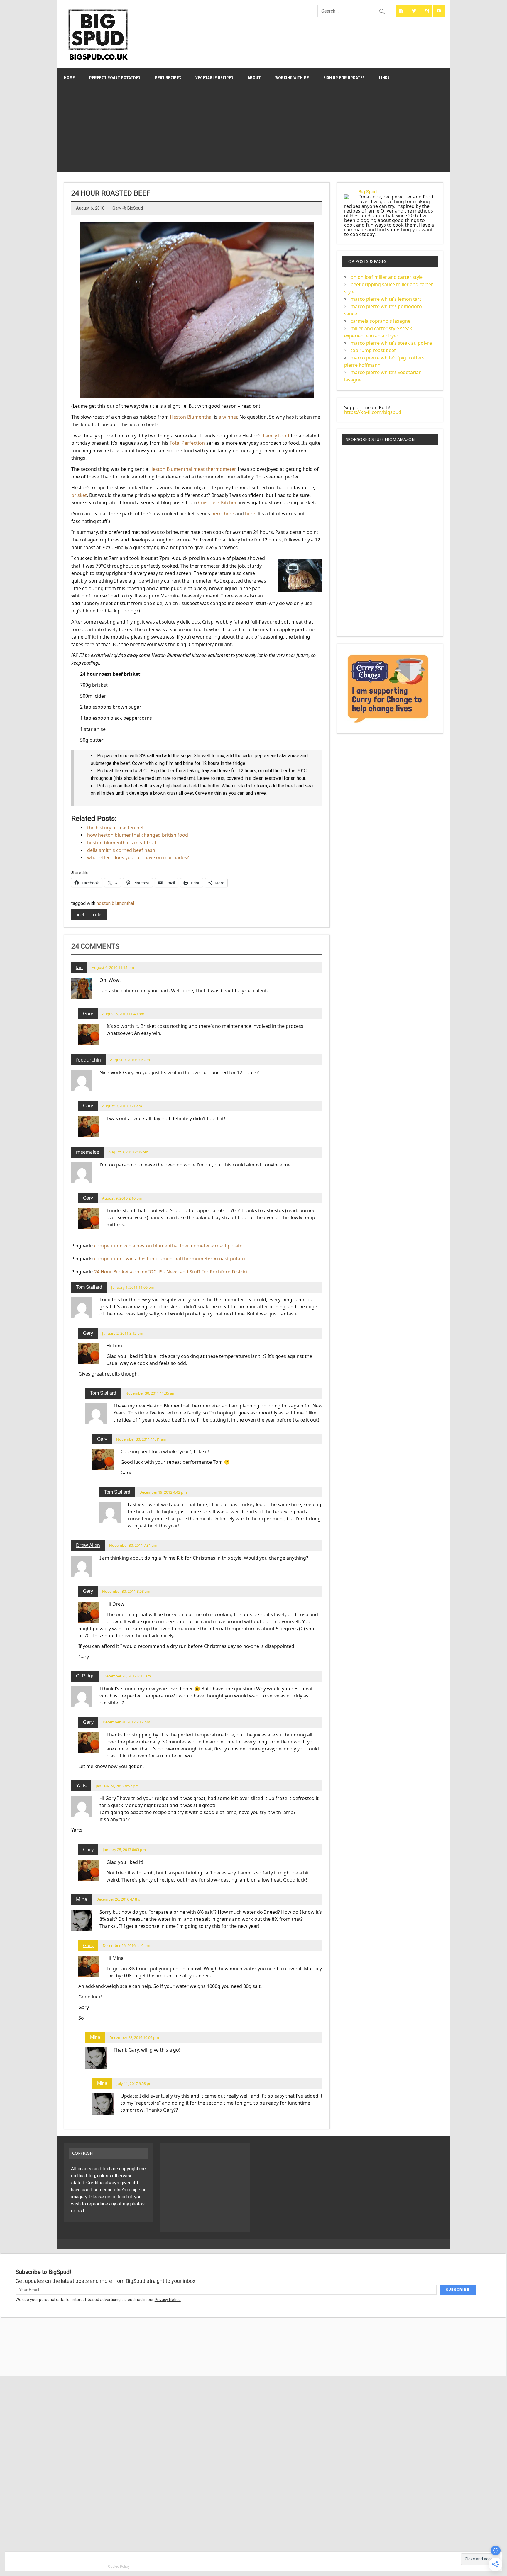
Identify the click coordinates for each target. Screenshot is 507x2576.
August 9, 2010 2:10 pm (122, 1198)
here (216, 514)
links (384, 77)
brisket (79, 495)
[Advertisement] (253, 131)
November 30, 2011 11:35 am (150, 1393)
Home (69, 77)
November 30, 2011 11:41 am (141, 1439)
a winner (228, 417)
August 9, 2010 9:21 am (122, 1106)
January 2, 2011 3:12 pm (123, 1333)
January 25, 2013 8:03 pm (124, 1850)
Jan (79, 967)
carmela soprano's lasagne (381, 321)
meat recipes (168, 77)
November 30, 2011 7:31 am (133, 1545)
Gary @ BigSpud (128, 208)
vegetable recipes (214, 77)
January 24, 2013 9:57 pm (117, 1786)
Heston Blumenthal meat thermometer (192, 469)
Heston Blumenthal (191, 417)
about (254, 77)
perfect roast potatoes (115, 77)
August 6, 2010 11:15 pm (113, 967)
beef (80, 915)
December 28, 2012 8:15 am (127, 1676)
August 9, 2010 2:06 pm (128, 1152)
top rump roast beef (373, 350)
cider (98, 915)
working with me (292, 77)
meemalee (88, 1152)
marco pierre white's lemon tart (386, 299)
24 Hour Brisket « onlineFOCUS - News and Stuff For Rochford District (171, 1272)
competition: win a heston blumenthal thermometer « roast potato (168, 1246)
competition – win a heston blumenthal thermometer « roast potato (170, 1259)
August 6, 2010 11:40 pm (123, 1014)
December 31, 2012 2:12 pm (126, 1722)
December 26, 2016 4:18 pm (120, 1899)
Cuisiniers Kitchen (218, 502)
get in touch (117, 2197)
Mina (82, 1899)
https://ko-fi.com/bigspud (373, 412)
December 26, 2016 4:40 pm (126, 1945)
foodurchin (88, 1060)
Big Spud (367, 192)
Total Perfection (187, 443)
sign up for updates (344, 77)
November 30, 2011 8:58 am (126, 1591)
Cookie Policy (119, 2567)
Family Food (276, 436)
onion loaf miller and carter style (387, 277)
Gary (88, 1722)
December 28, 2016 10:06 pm (134, 2037)
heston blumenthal (115, 903)
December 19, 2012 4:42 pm (163, 1492)
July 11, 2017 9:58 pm (135, 2083)
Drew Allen (88, 1545)
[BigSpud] (98, 7)
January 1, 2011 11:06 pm (133, 1287)
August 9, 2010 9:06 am (130, 1060)
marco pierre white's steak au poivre (391, 343)
